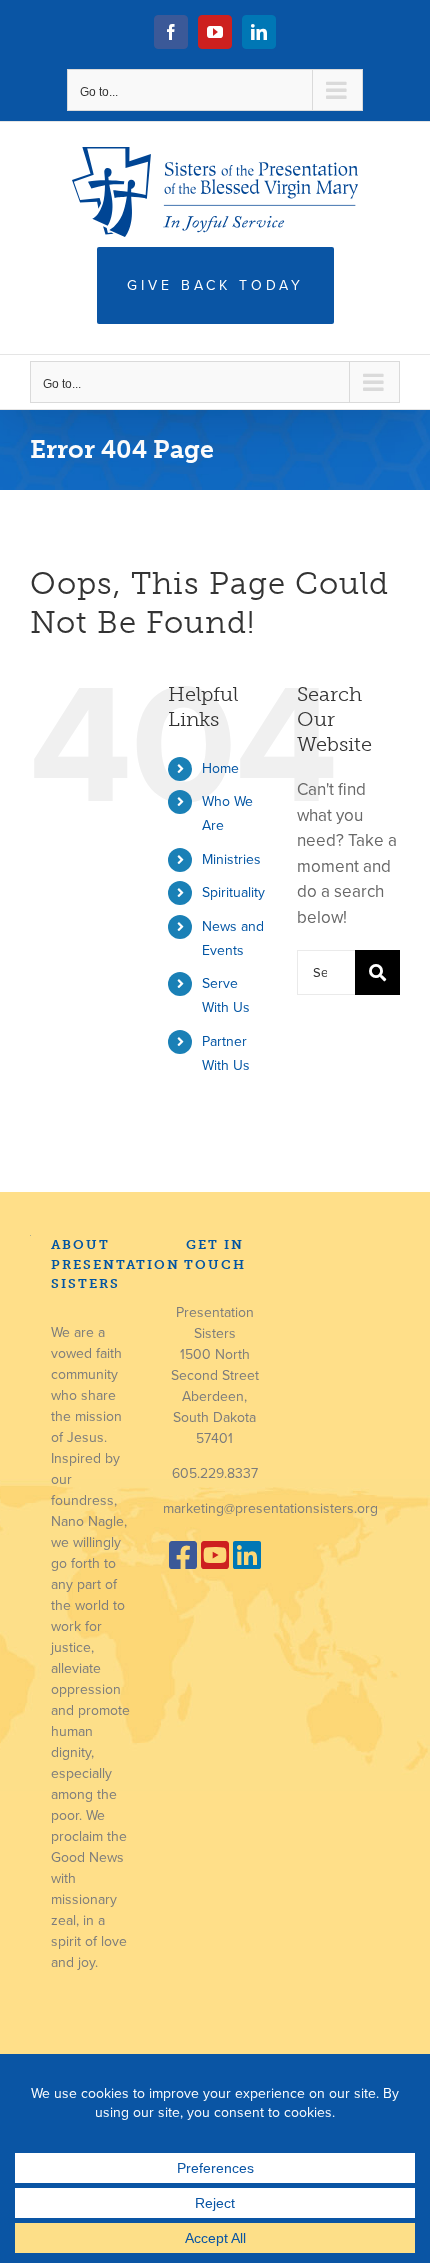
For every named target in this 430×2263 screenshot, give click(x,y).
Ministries (231, 859)
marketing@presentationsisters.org (270, 1508)
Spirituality (233, 892)
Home (220, 768)
